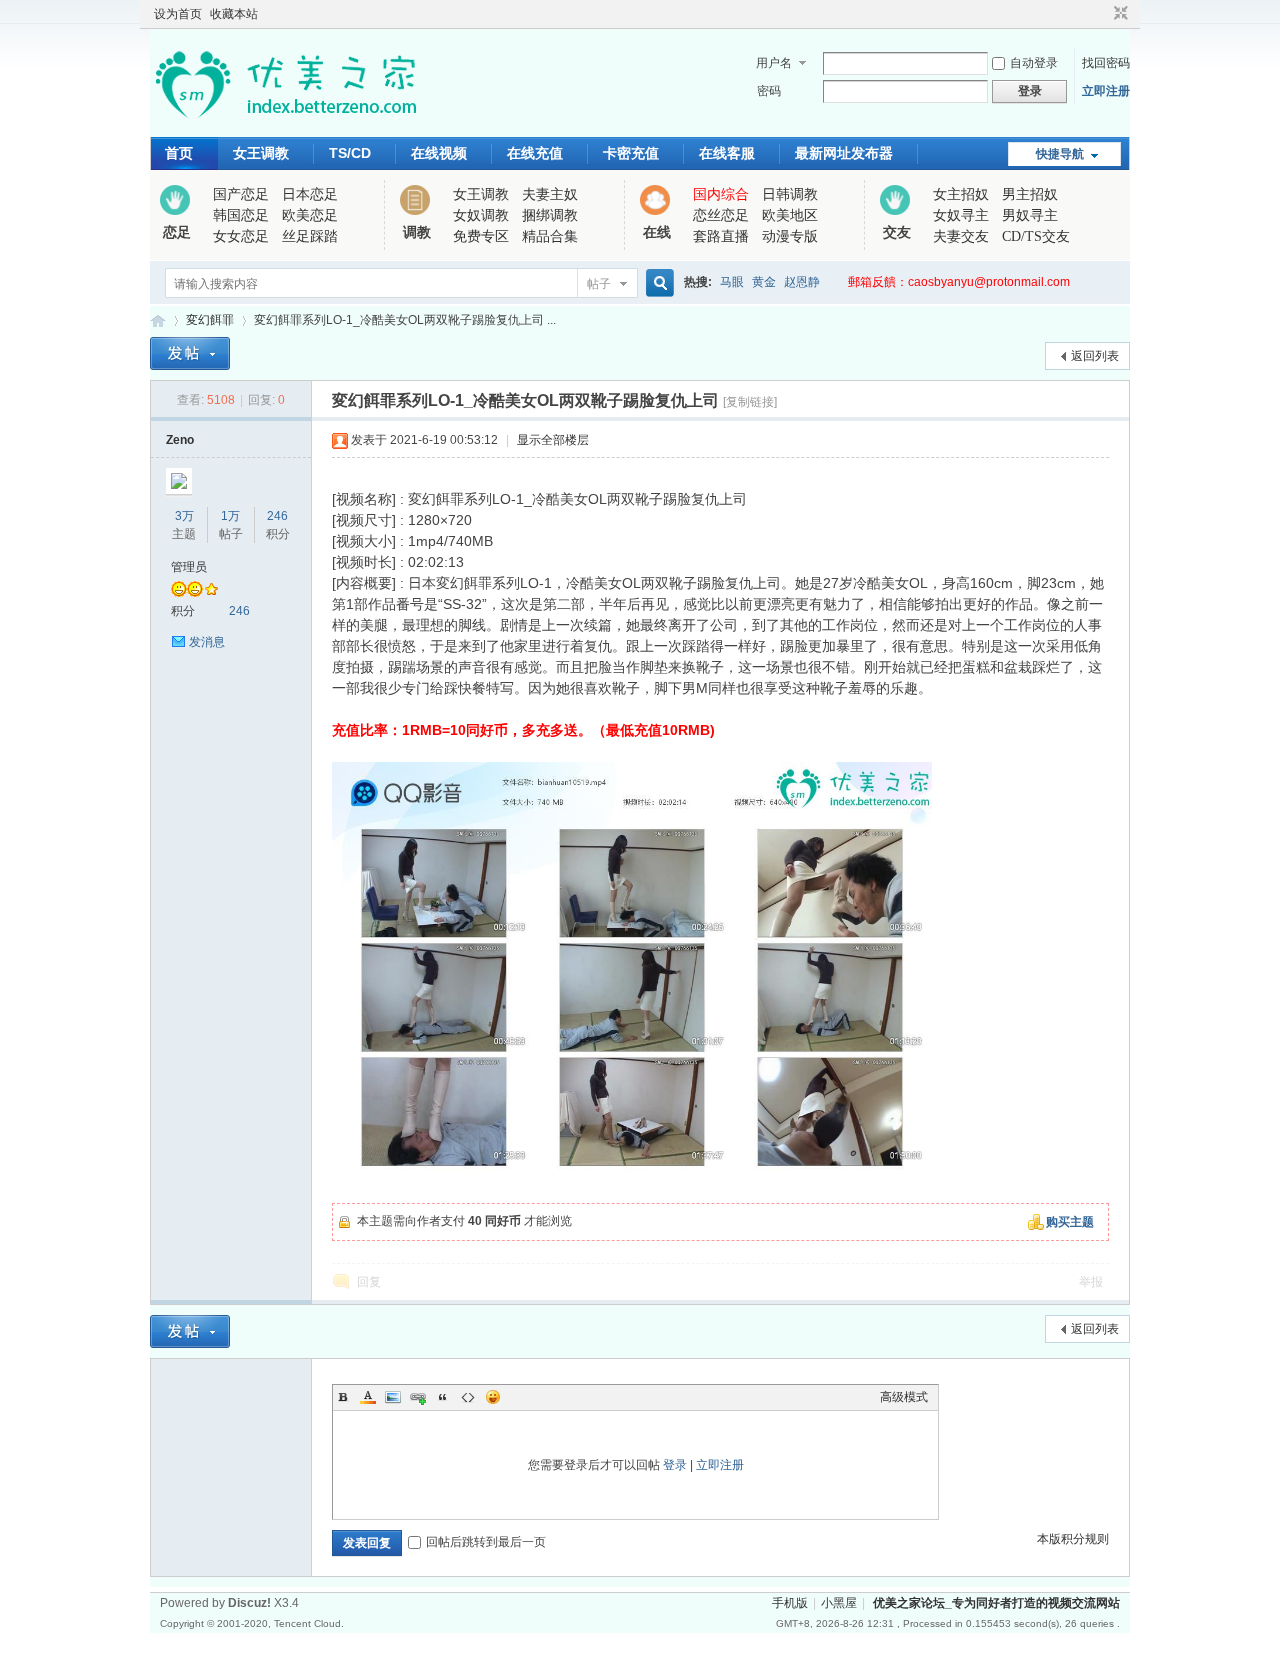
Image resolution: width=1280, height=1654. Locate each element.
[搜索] (657, 283)
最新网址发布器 (844, 153)
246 (277, 516)
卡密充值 (631, 153)
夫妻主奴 (550, 194)
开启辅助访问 (1102, 14)
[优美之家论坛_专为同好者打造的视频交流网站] (285, 125)
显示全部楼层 (553, 440)
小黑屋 (839, 1603)
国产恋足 (241, 194)
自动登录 (1034, 63)
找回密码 (1106, 63)
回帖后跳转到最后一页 (486, 1542)
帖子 (599, 284)
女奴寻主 (961, 215)
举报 (1091, 1282)
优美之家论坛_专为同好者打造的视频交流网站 (158, 320)
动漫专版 (790, 236)
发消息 (207, 642)
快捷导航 (1060, 154)
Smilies (493, 1397)
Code (468, 1397)
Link (418, 1397)
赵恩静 (802, 282)
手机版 (790, 1603)
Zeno (180, 440)
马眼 (732, 282)
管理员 (189, 567)
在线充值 (535, 153)
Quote (443, 1397)
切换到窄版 (1118, 14)
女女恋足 (241, 236)
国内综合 (721, 194)
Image (393, 1397)
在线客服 (727, 153)
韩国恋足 (241, 215)
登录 (675, 1465)
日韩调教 (790, 194)
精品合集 (550, 236)
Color (368, 1397)
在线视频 (439, 153)
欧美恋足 (310, 215)
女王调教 (261, 153)
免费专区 (481, 236)
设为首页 (178, 14)
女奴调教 (481, 215)
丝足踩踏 (310, 236)
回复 (369, 1282)
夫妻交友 (961, 236)
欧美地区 (790, 215)
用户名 (774, 63)
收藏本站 (234, 14)
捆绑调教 (550, 215)
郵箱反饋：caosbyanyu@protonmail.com (959, 282)
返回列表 (1095, 356)
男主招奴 (1030, 194)
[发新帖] (190, 353)
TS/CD (350, 153)
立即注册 (1106, 91)
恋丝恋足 (721, 215)
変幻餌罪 (210, 320)
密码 (769, 91)
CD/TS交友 (1036, 236)
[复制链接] (750, 402)
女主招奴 (961, 194)
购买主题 (1070, 1222)
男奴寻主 (1030, 215)
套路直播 (721, 236)
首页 (179, 153)
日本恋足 (310, 194)
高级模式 (904, 1397)
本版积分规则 (1073, 1539)
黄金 (764, 282)
